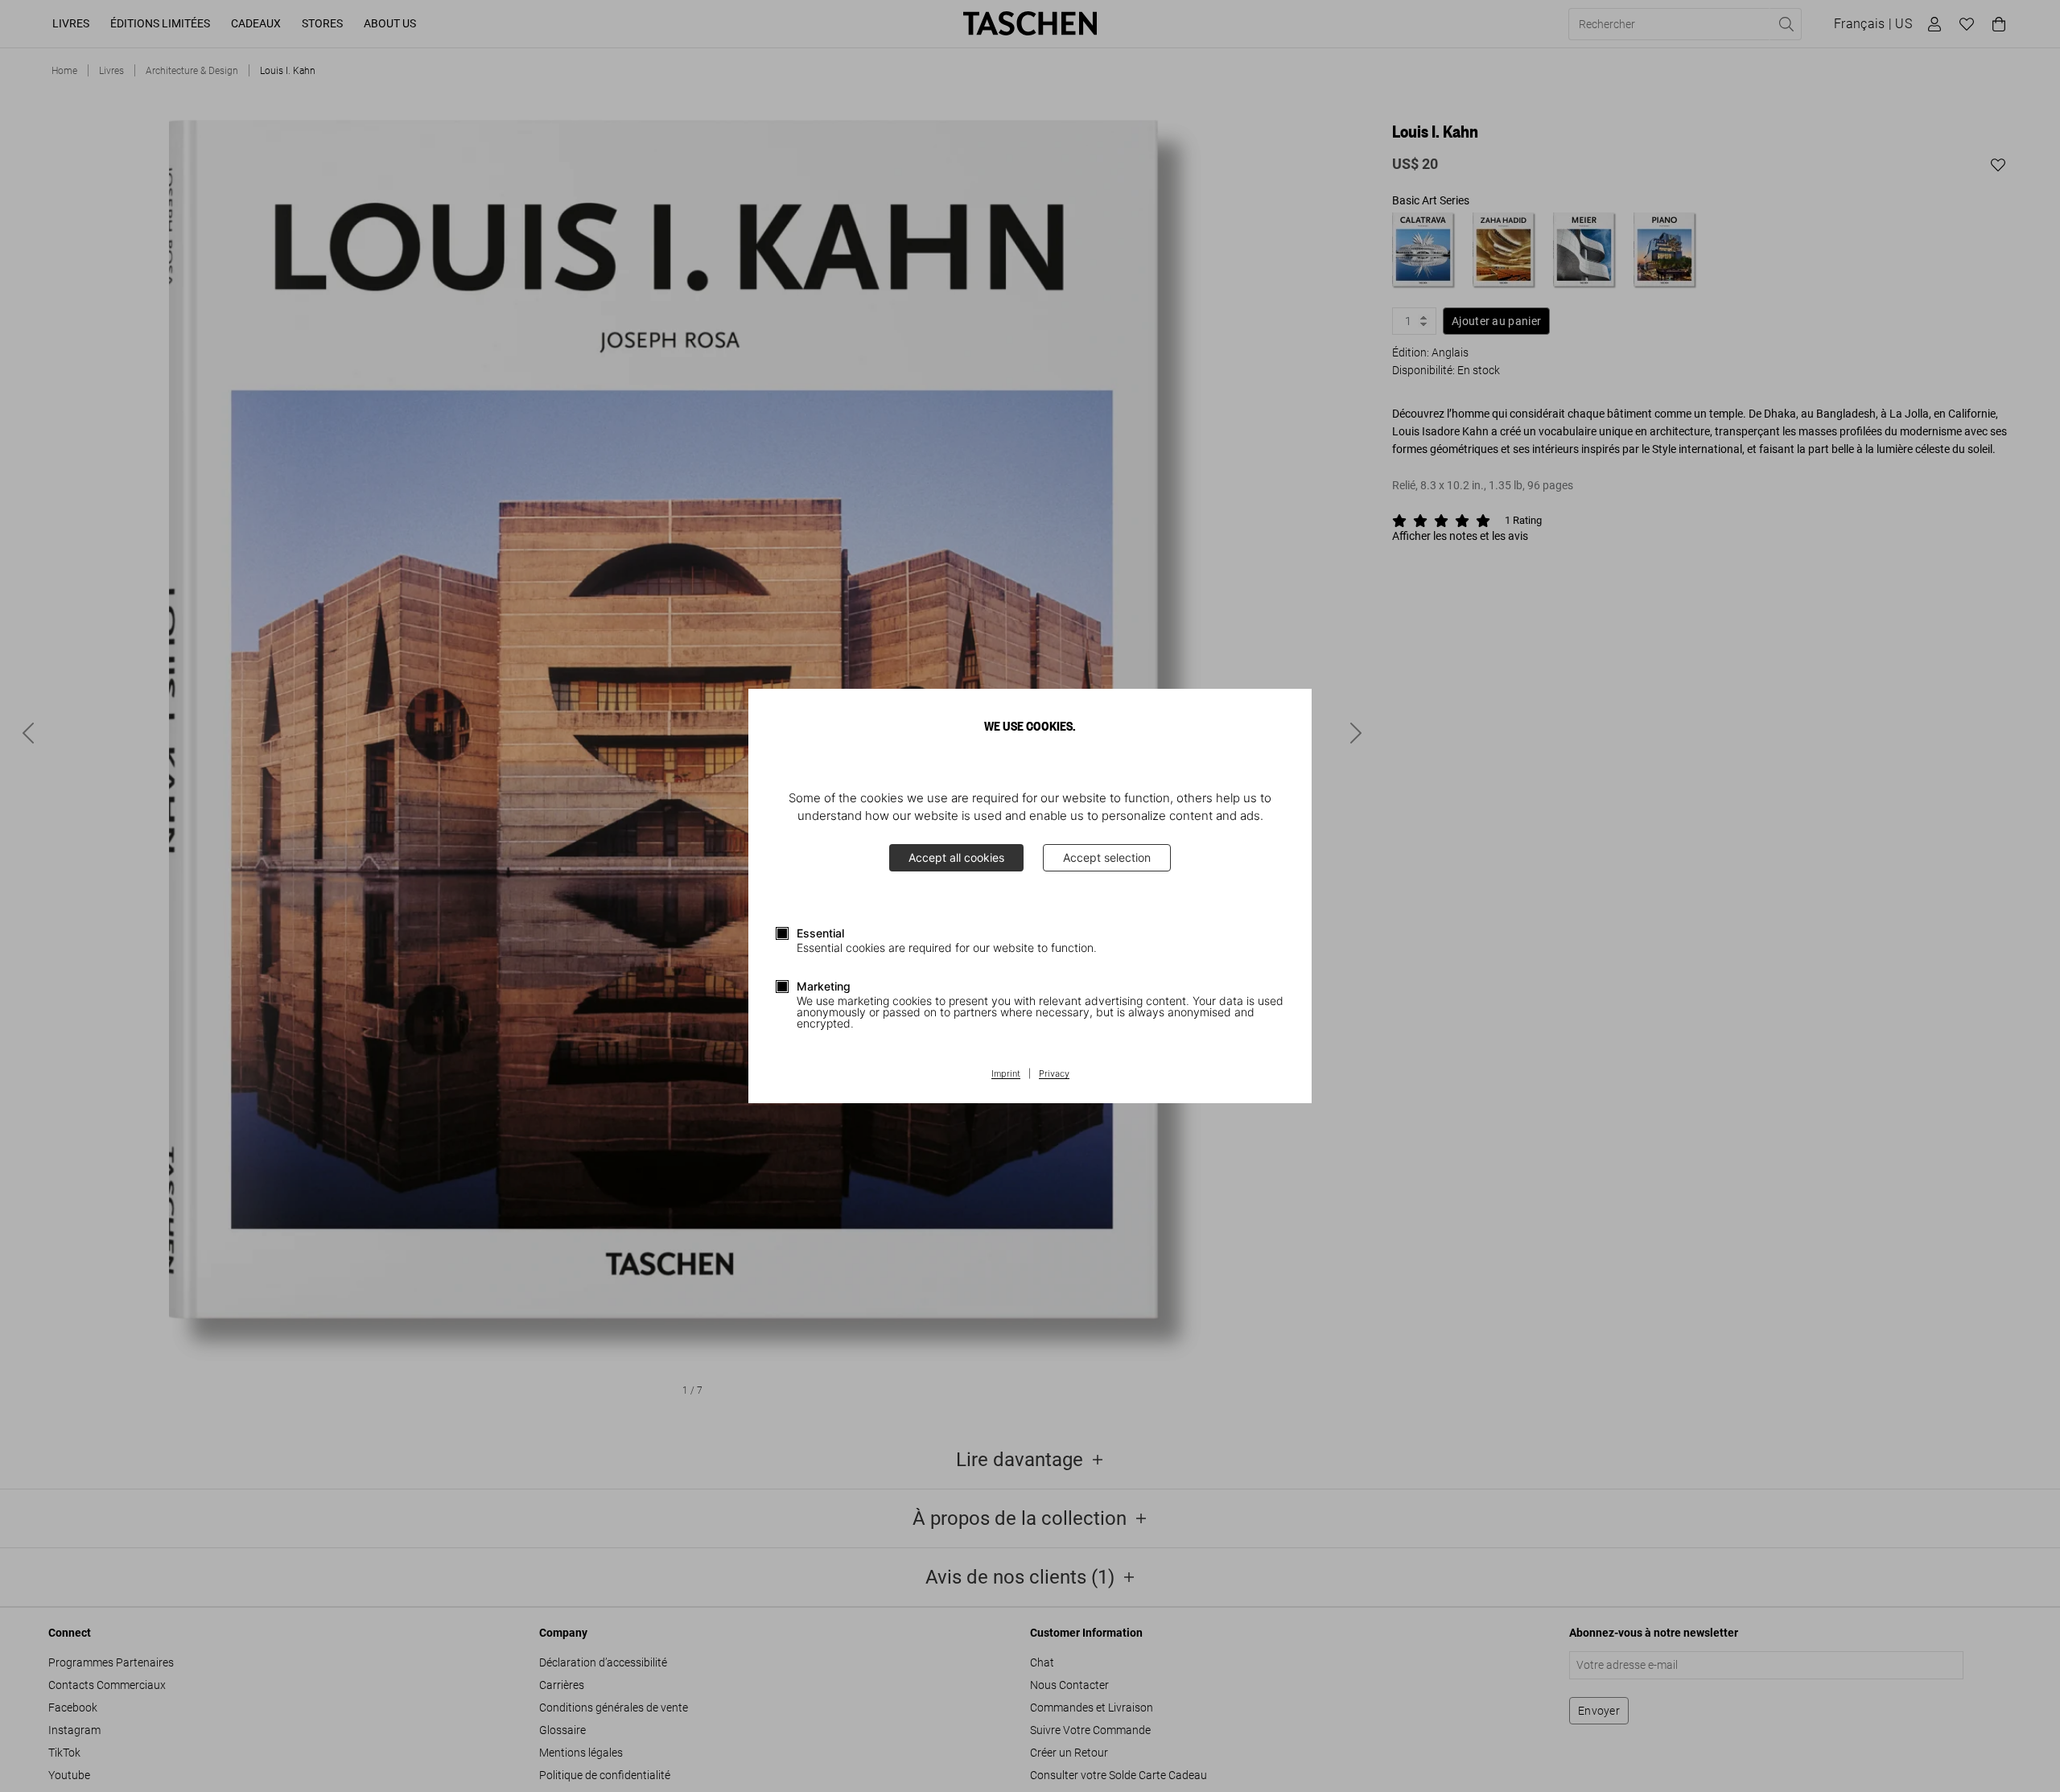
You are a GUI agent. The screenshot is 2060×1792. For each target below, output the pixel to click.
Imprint (1006, 1074)
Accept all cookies (956, 857)
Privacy (1054, 1074)
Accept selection (1107, 857)
